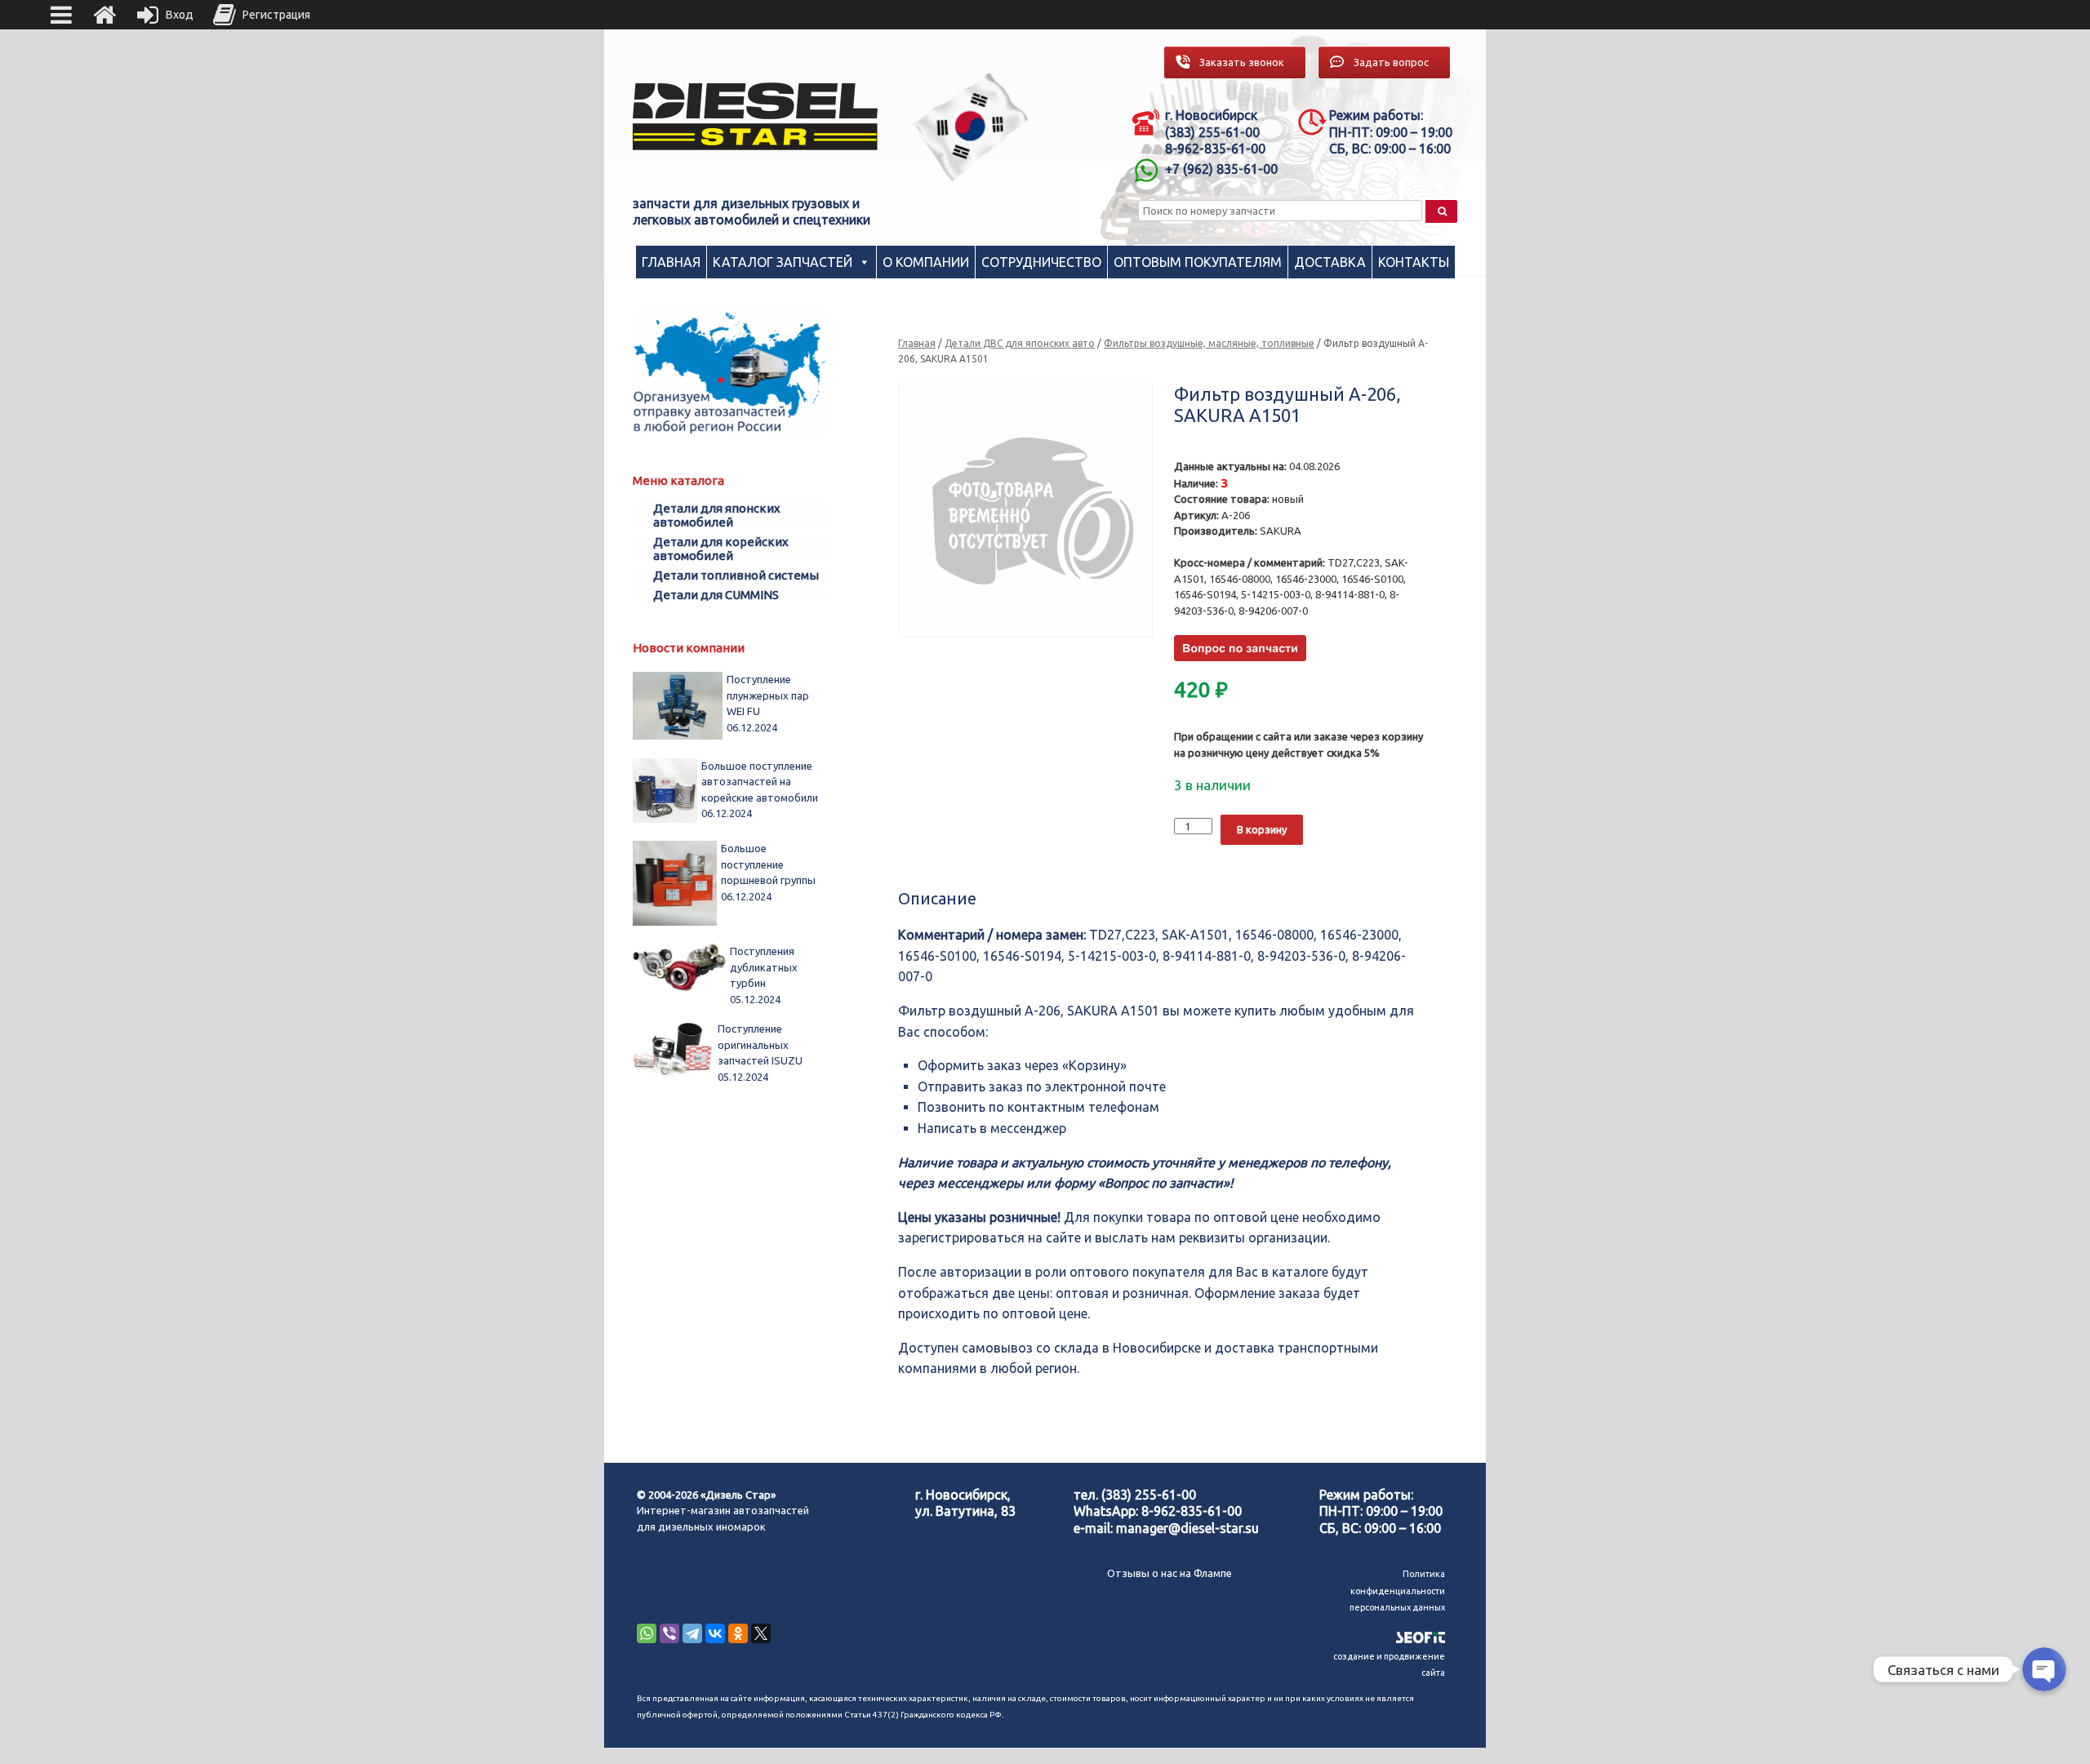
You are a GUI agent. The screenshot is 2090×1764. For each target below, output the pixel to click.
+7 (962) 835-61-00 (1221, 169)
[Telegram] (692, 1633)
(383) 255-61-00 (1149, 1495)
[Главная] (104, 15)
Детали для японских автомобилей (717, 515)
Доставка (1330, 262)
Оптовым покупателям (1198, 262)
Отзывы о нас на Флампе (1170, 1573)
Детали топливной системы (736, 575)
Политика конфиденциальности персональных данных (1397, 1591)
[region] (971, 127)
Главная (671, 262)
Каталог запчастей (783, 262)
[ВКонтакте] (715, 1633)
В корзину (1262, 829)
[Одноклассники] (738, 1633)
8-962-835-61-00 (1192, 1511)
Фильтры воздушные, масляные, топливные (1209, 343)
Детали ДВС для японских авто (1020, 343)
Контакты (1414, 262)
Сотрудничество (1041, 262)
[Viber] (669, 1633)
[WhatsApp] (647, 1633)
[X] (761, 1633)
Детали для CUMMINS (716, 595)
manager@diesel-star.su (1187, 1528)
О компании (926, 262)
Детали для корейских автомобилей (721, 549)
